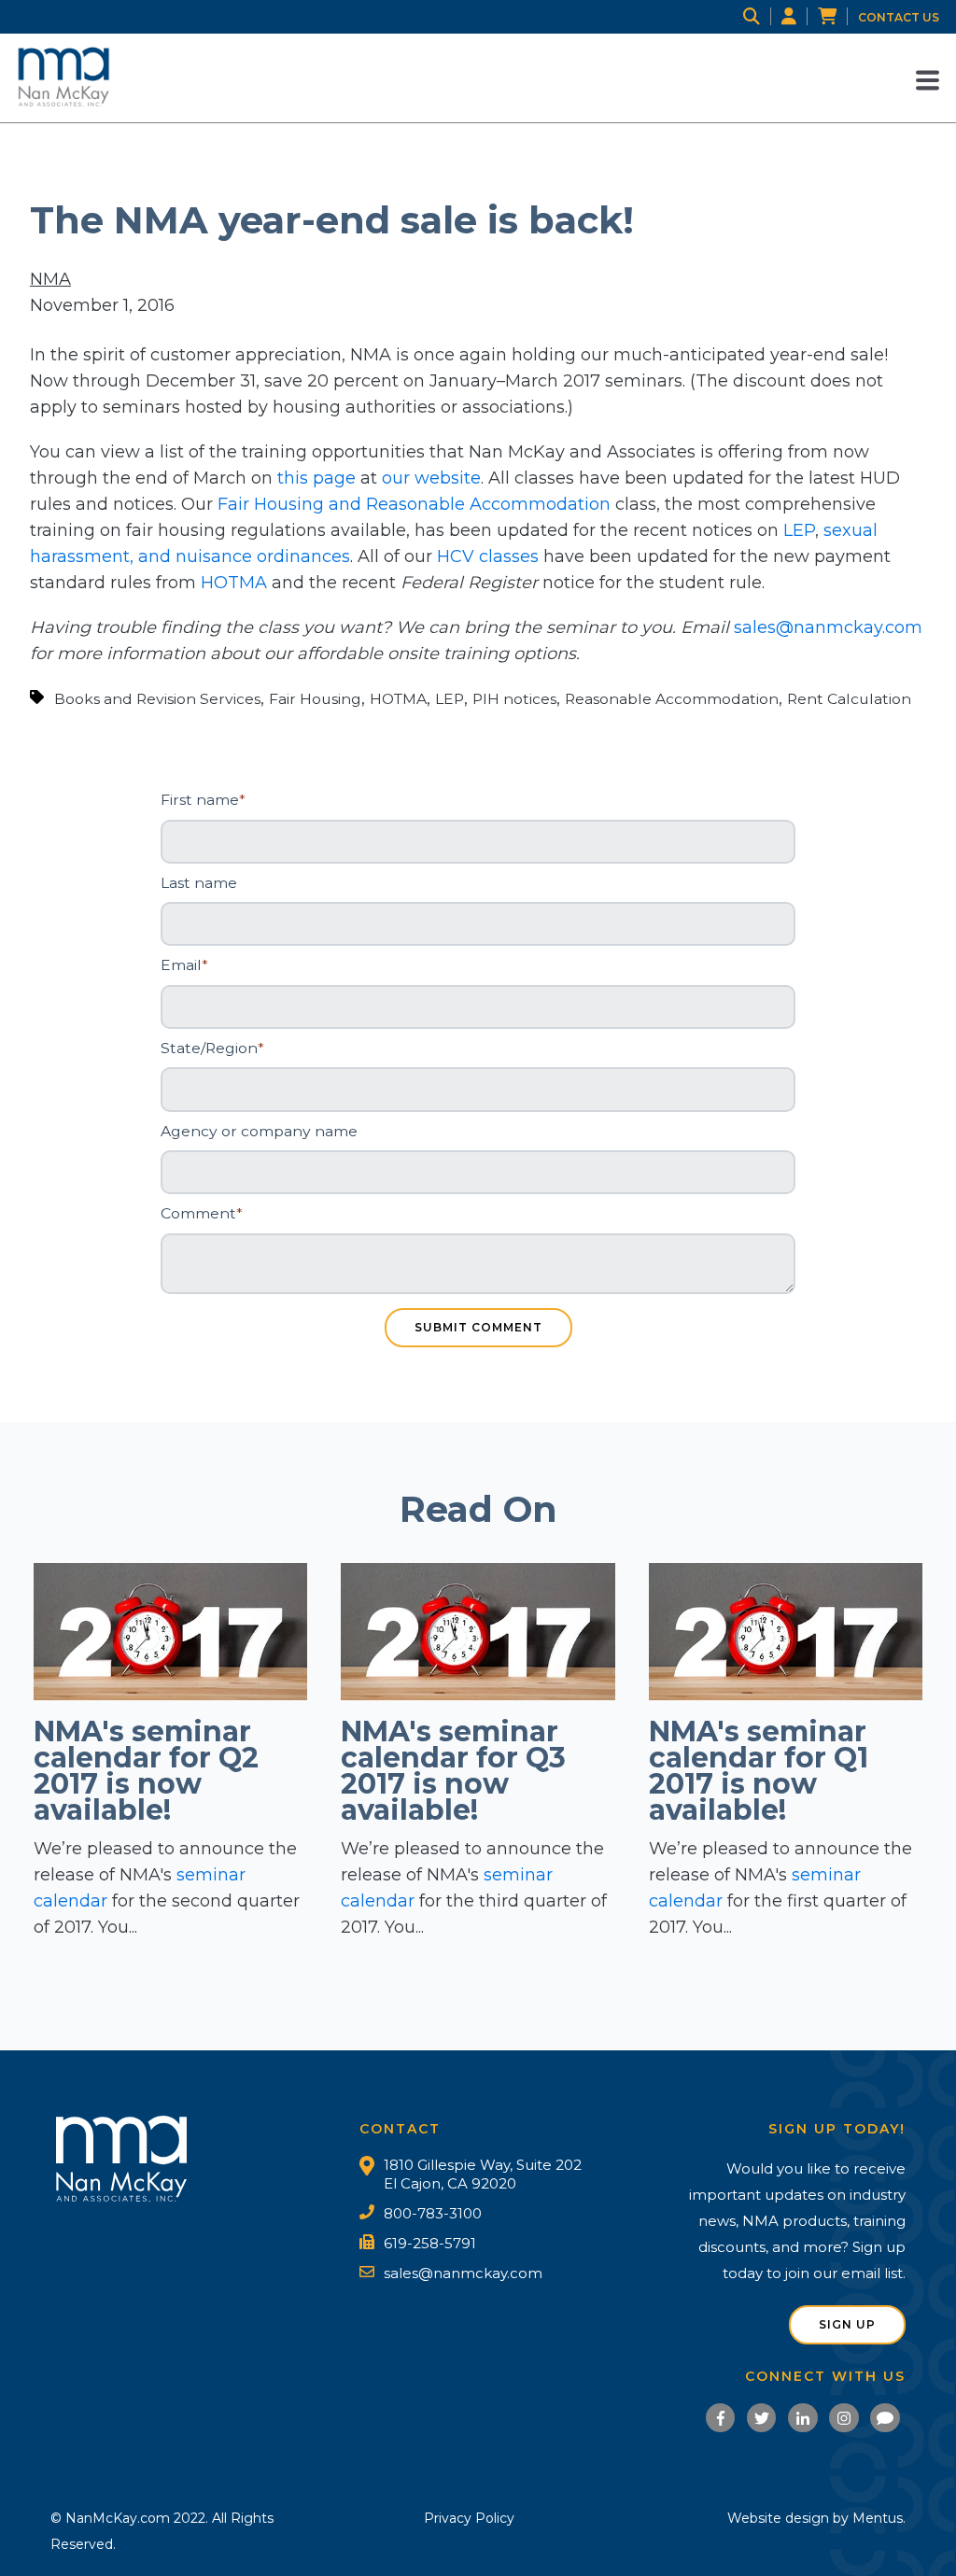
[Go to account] (800, 17)
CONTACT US (899, 17)
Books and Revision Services (157, 699)
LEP (799, 530)
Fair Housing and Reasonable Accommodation (414, 504)
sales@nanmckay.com (828, 627)
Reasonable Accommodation (672, 699)
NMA (50, 279)
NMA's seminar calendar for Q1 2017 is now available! (759, 1771)
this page (316, 478)
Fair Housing (315, 699)
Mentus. (879, 2518)
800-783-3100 (433, 2213)
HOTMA (234, 583)
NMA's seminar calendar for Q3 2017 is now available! (453, 1771)
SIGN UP (847, 2324)
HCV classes (488, 556)
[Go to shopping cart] (838, 17)
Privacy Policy (469, 2518)
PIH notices (514, 699)
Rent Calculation (849, 699)
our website (431, 478)
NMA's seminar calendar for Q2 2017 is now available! (146, 1771)
